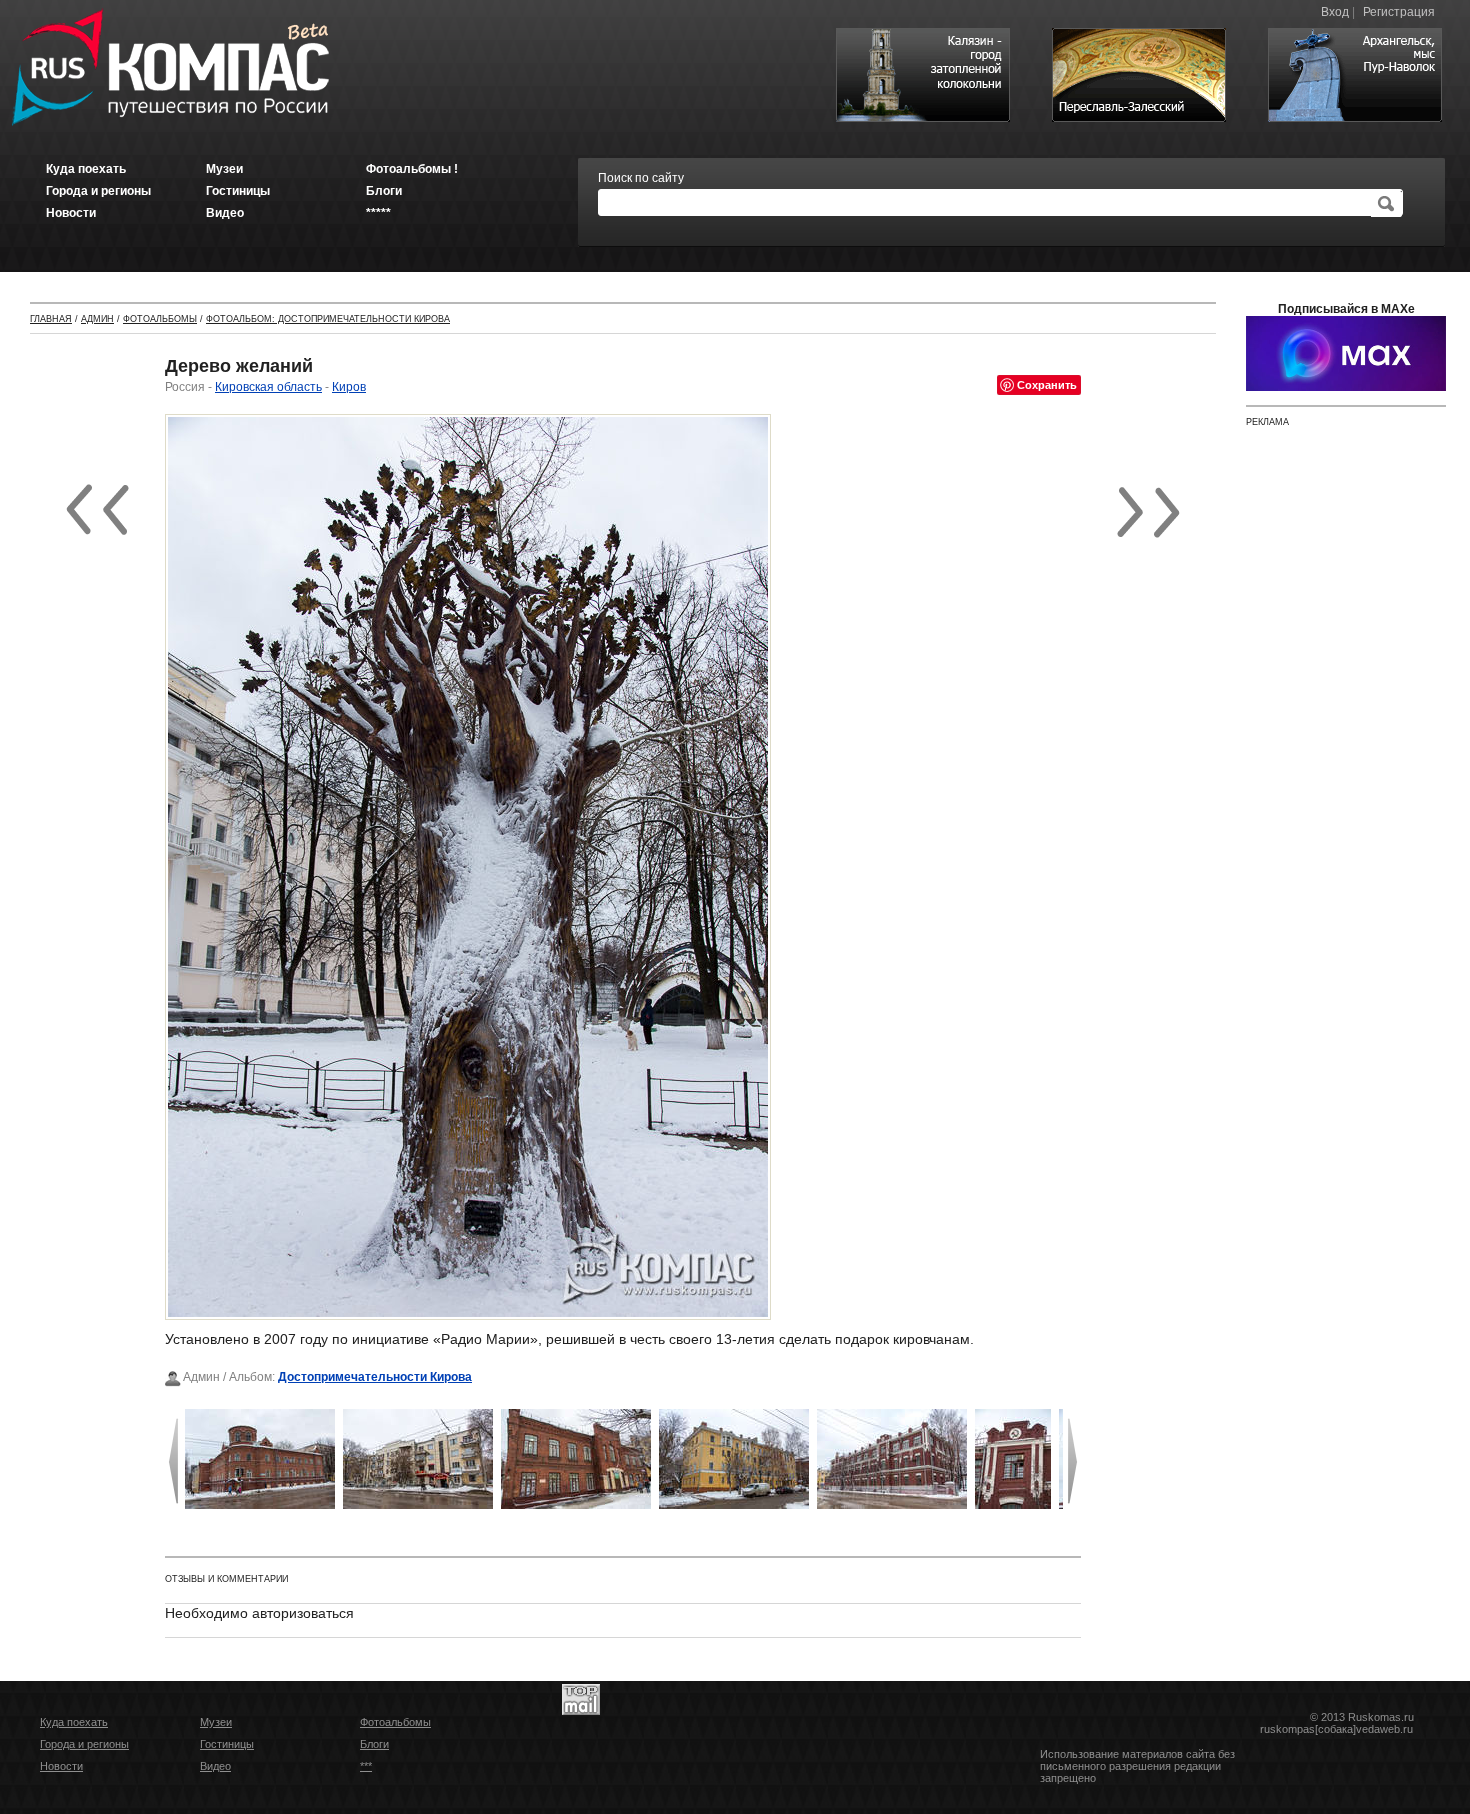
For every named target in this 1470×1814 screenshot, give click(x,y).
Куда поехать (74, 1722)
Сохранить (1047, 384)
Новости (61, 1766)
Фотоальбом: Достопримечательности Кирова (328, 319)
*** (366, 1766)
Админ (97, 319)
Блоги (374, 1744)
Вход (1335, 12)
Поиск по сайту (641, 178)
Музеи (216, 1722)
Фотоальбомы (160, 319)
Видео (215, 1766)
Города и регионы (84, 1744)
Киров (349, 387)
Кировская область (268, 387)
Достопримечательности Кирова (375, 1377)
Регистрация (1399, 12)
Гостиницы (227, 1744)
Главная (51, 319)
